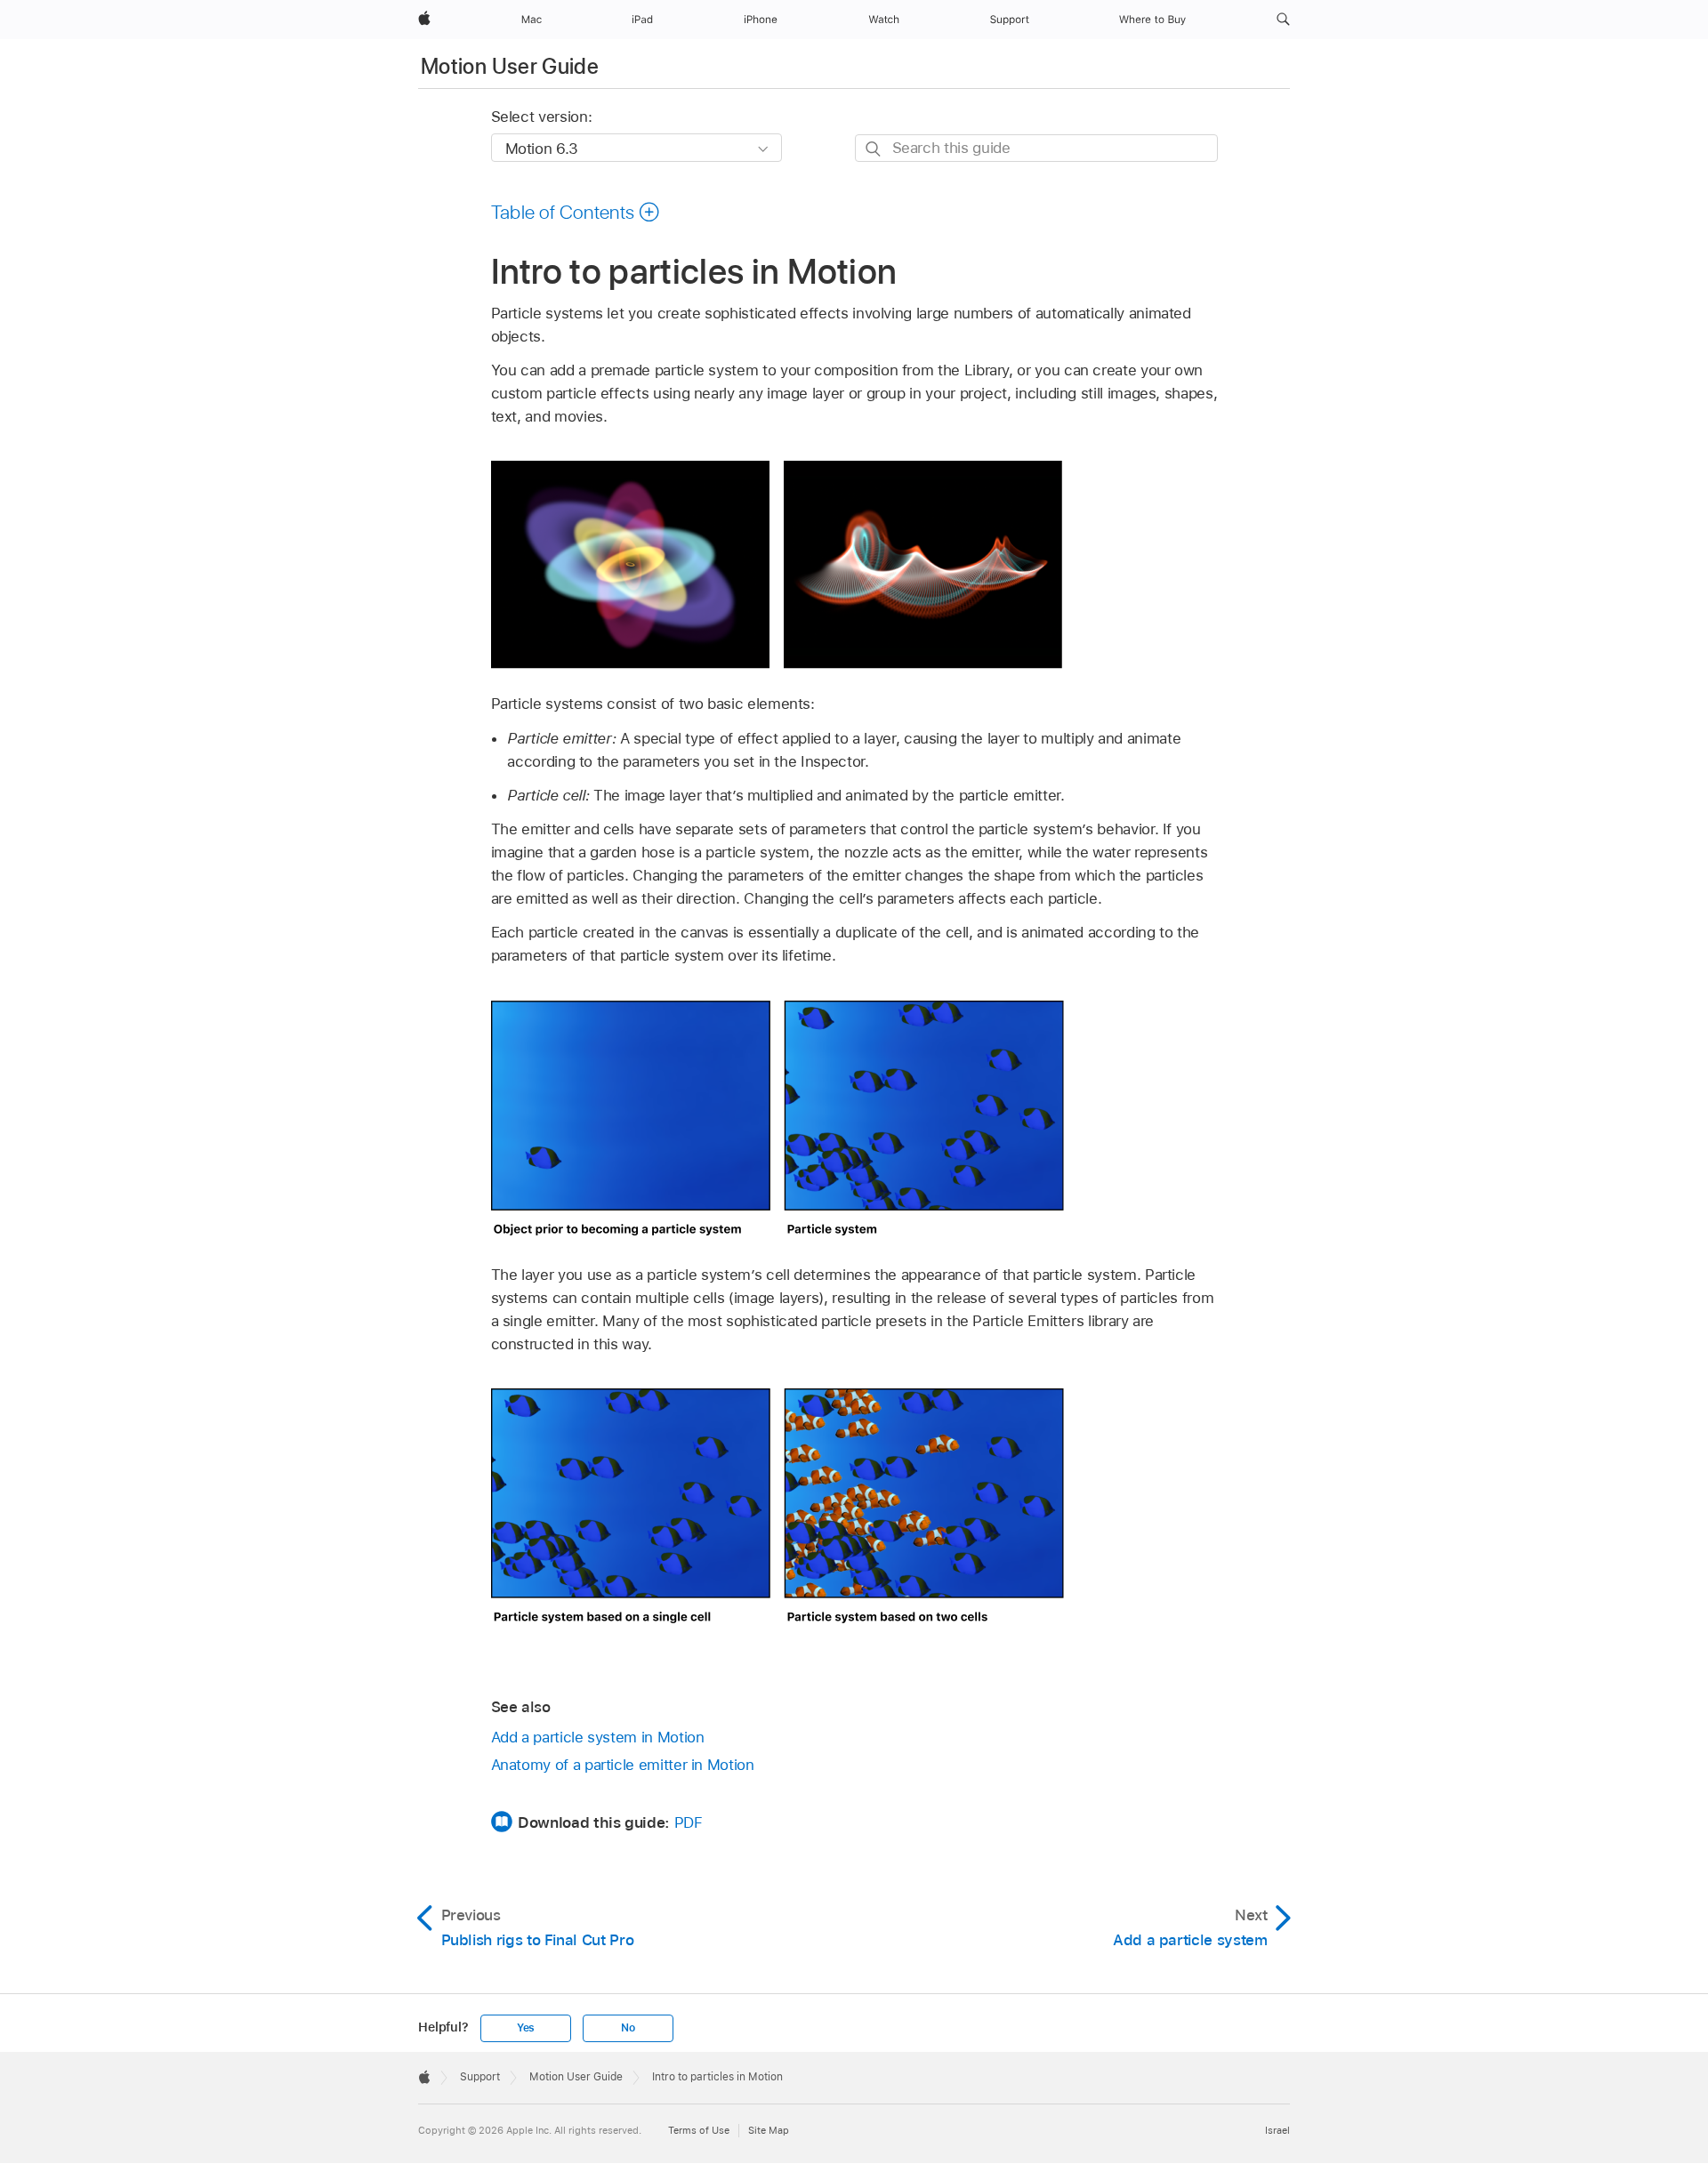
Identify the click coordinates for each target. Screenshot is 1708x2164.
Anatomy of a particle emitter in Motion (623, 1765)
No (628, 2028)
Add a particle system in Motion (598, 1737)
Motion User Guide (510, 66)
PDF (689, 1822)
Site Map (769, 2130)
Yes (526, 2028)
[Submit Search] (874, 149)
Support (480, 2077)
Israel (1277, 2130)
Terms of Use (699, 2130)
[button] (1283, 20)
